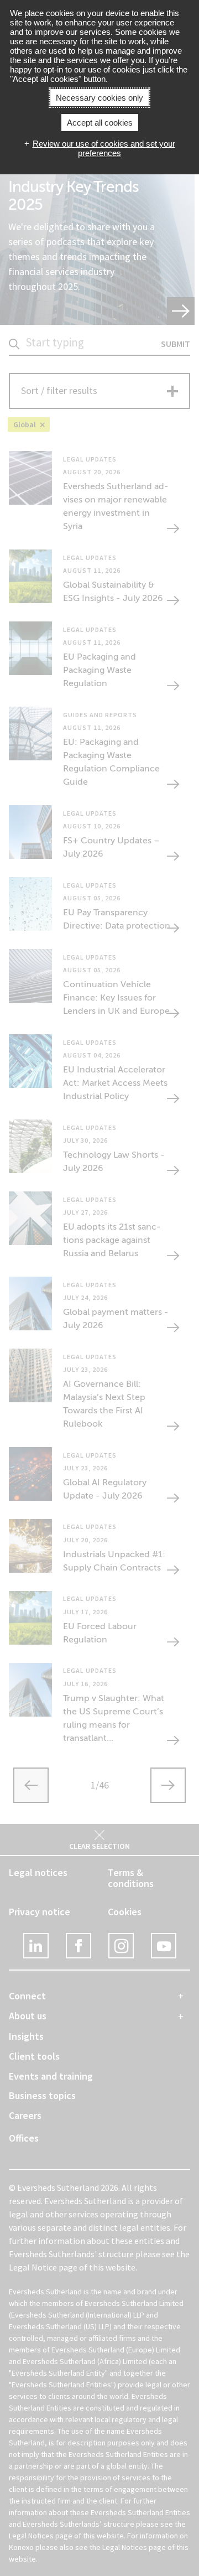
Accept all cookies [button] (100, 123)
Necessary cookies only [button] (99, 98)
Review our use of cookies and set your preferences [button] (104, 148)
